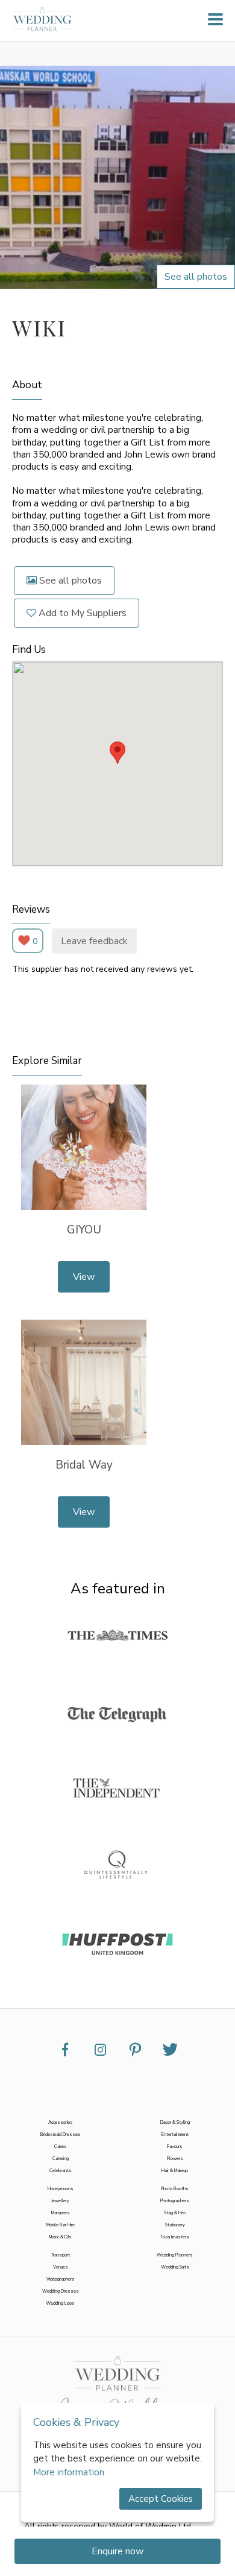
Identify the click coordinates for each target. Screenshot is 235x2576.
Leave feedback (94, 941)
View (84, 1277)
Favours (175, 2147)
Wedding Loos (60, 2304)
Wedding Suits (175, 2267)
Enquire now (117, 2551)
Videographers (61, 2279)
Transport (60, 2255)
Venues (61, 2267)
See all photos (69, 581)
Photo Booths (175, 2189)
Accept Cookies (161, 2499)
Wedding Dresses (61, 2291)
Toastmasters (175, 2237)
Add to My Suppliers (81, 613)
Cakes (61, 2147)
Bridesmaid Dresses (61, 2135)
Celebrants (61, 2171)
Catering (61, 2159)
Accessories (61, 2123)
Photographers (175, 2201)
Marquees (61, 2213)
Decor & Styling (175, 2123)
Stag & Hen (175, 2213)
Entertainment (175, 2135)
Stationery (175, 2225)
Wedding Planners (175, 2255)
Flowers (175, 2159)
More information (69, 2472)
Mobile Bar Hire (61, 2225)
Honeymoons (61, 2189)
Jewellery (60, 2201)
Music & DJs (60, 2237)
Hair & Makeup (175, 2171)
